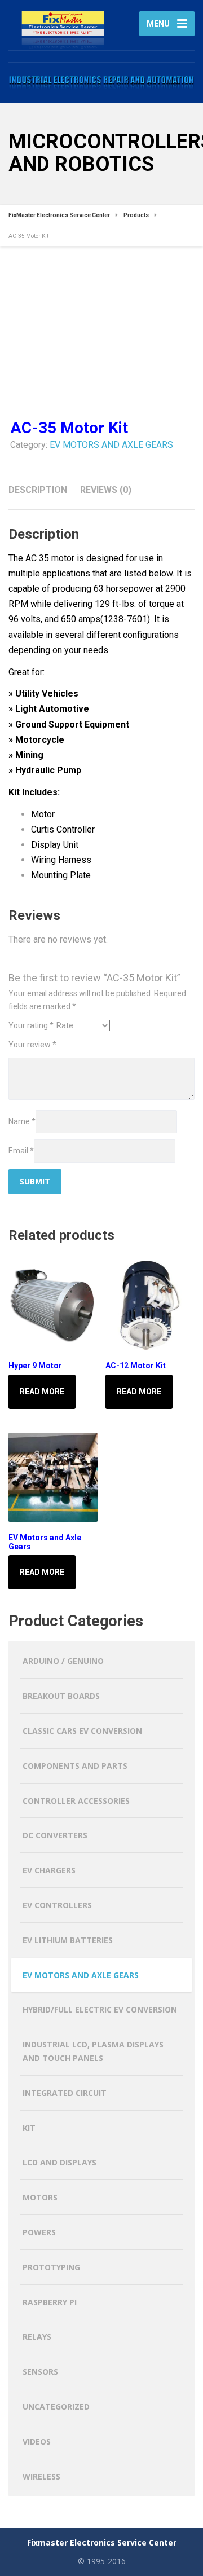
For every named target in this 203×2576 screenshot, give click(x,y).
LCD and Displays (59, 2162)
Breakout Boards (61, 1696)
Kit (29, 2128)
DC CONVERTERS (55, 1835)
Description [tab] (38, 490)
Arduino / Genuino (63, 1661)
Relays (37, 2337)
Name (22, 1121)
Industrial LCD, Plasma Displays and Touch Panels (93, 2051)
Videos (37, 2441)
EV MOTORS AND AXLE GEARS (111, 445)
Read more (42, 1392)
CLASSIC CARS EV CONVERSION (82, 1731)
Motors (40, 2197)
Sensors (40, 2372)
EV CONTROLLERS (57, 1905)
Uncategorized (56, 2407)
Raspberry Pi (50, 2302)
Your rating (31, 1025)
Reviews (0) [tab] (106, 490)
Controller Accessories (76, 1801)
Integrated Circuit (65, 2093)
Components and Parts (75, 1766)
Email (21, 1151)
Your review (32, 1045)
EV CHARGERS (49, 1870)
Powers (39, 2232)
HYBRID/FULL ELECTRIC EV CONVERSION (100, 2009)
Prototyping (51, 2267)
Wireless (41, 2476)
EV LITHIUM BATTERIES (68, 1940)
